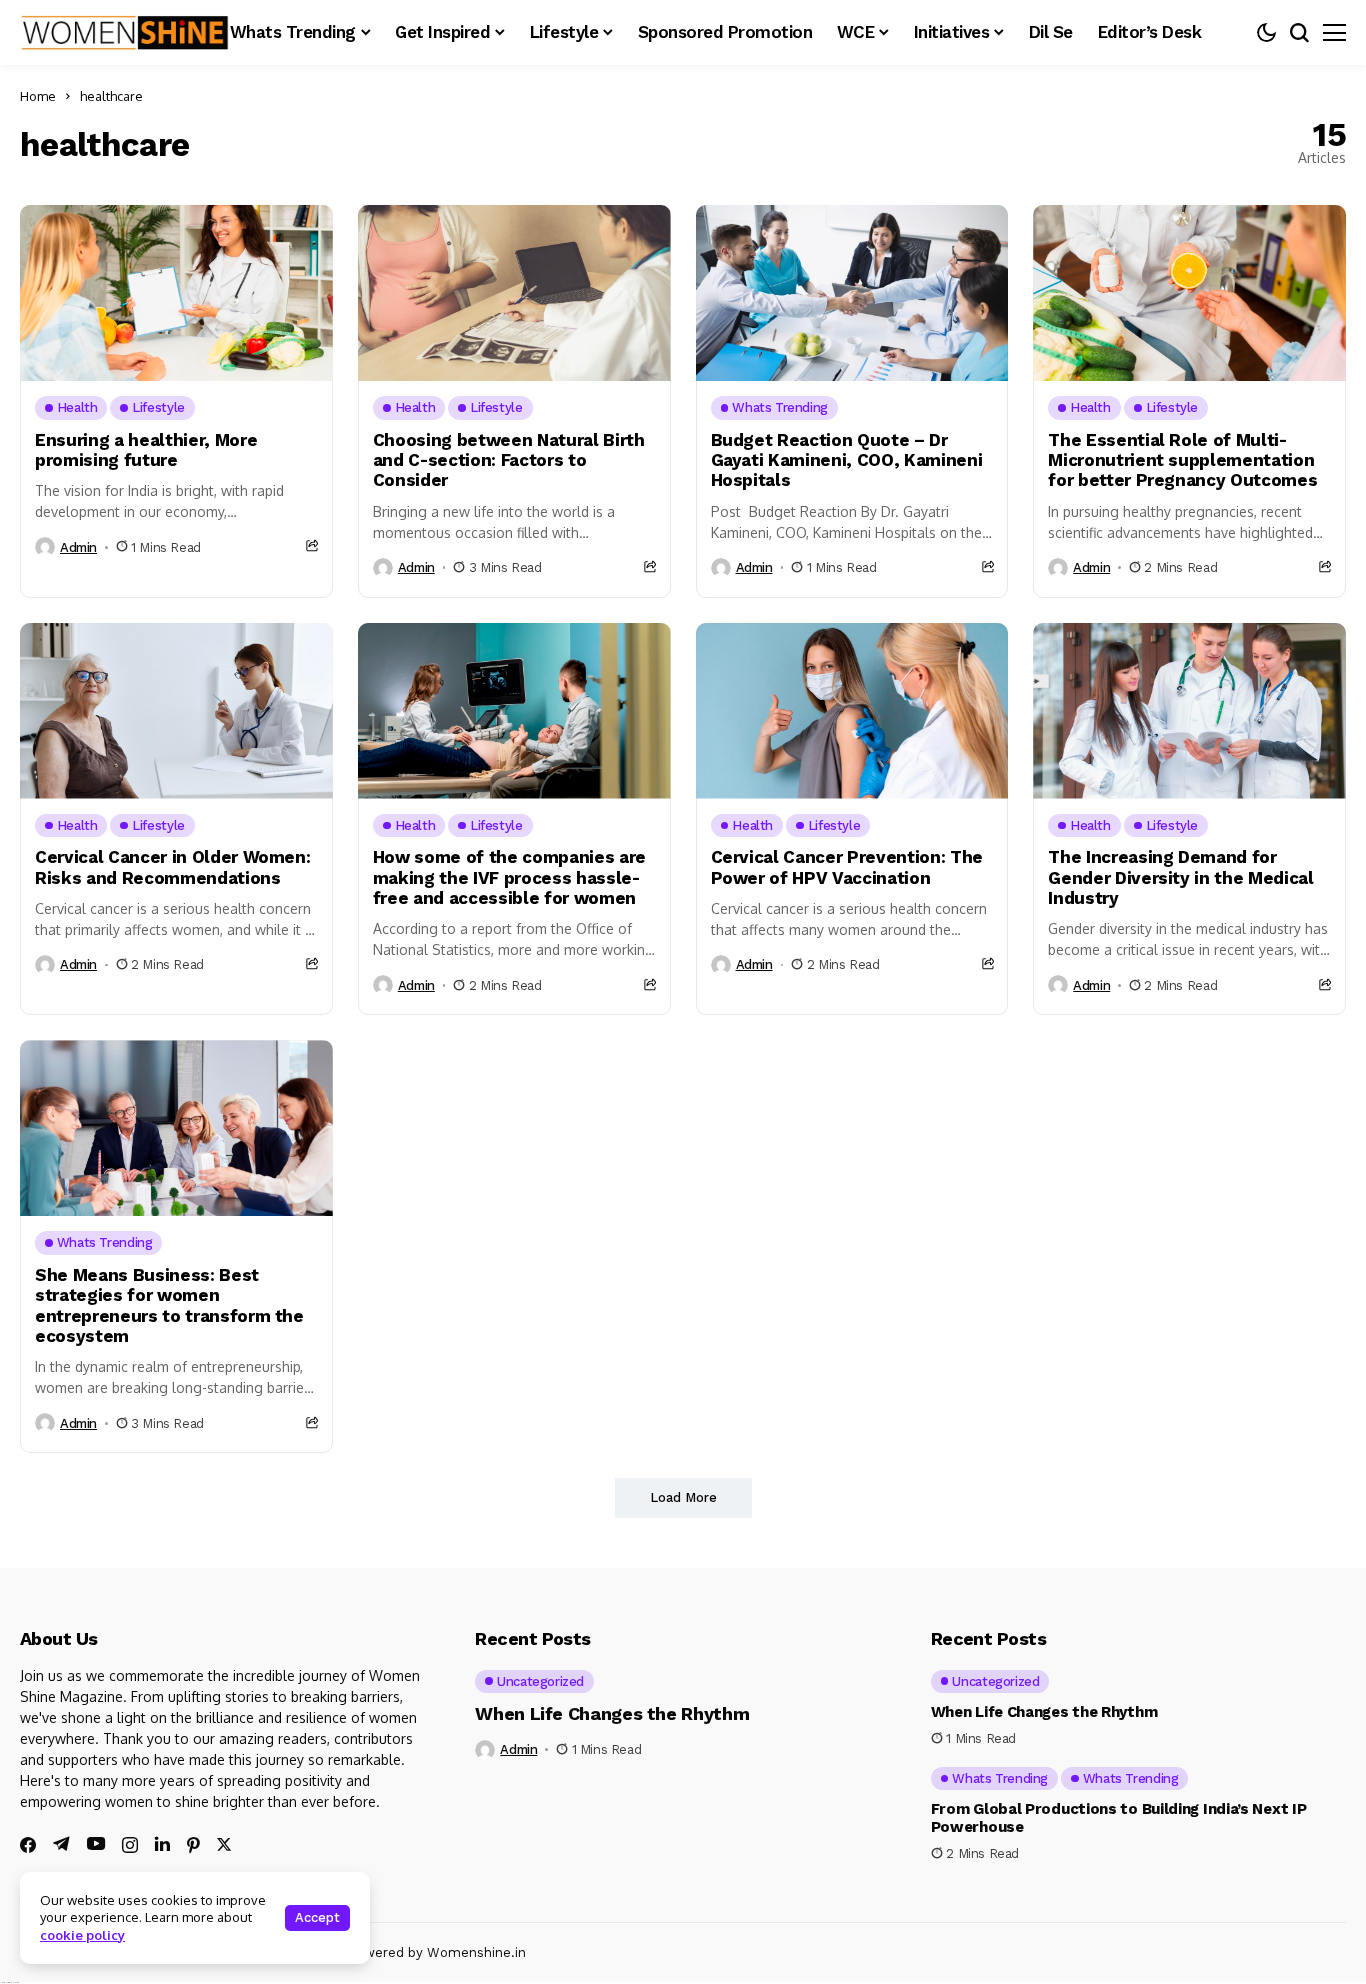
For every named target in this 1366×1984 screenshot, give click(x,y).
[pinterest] (193, 1845)
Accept (317, 1917)
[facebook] (28, 1845)
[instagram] (130, 1845)
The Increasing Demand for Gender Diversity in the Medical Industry (1180, 877)
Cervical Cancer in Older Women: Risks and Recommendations (172, 867)
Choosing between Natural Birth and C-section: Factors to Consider (509, 460)
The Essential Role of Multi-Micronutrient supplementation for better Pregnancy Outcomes (1182, 460)
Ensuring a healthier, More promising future (146, 450)
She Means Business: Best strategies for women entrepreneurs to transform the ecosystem (169, 1305)
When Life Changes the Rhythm (612, 1713)
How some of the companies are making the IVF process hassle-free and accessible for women (509, 877)
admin (78, 547)
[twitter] (224, 1844)
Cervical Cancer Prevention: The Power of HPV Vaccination (847, 867)
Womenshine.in (476, 1952)
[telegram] (61, 1844)
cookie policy (82, 1935)
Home (38, 96)
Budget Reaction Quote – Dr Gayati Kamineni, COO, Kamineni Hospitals (847, 460)
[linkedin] (162, 1844)
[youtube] (96, 1844)
